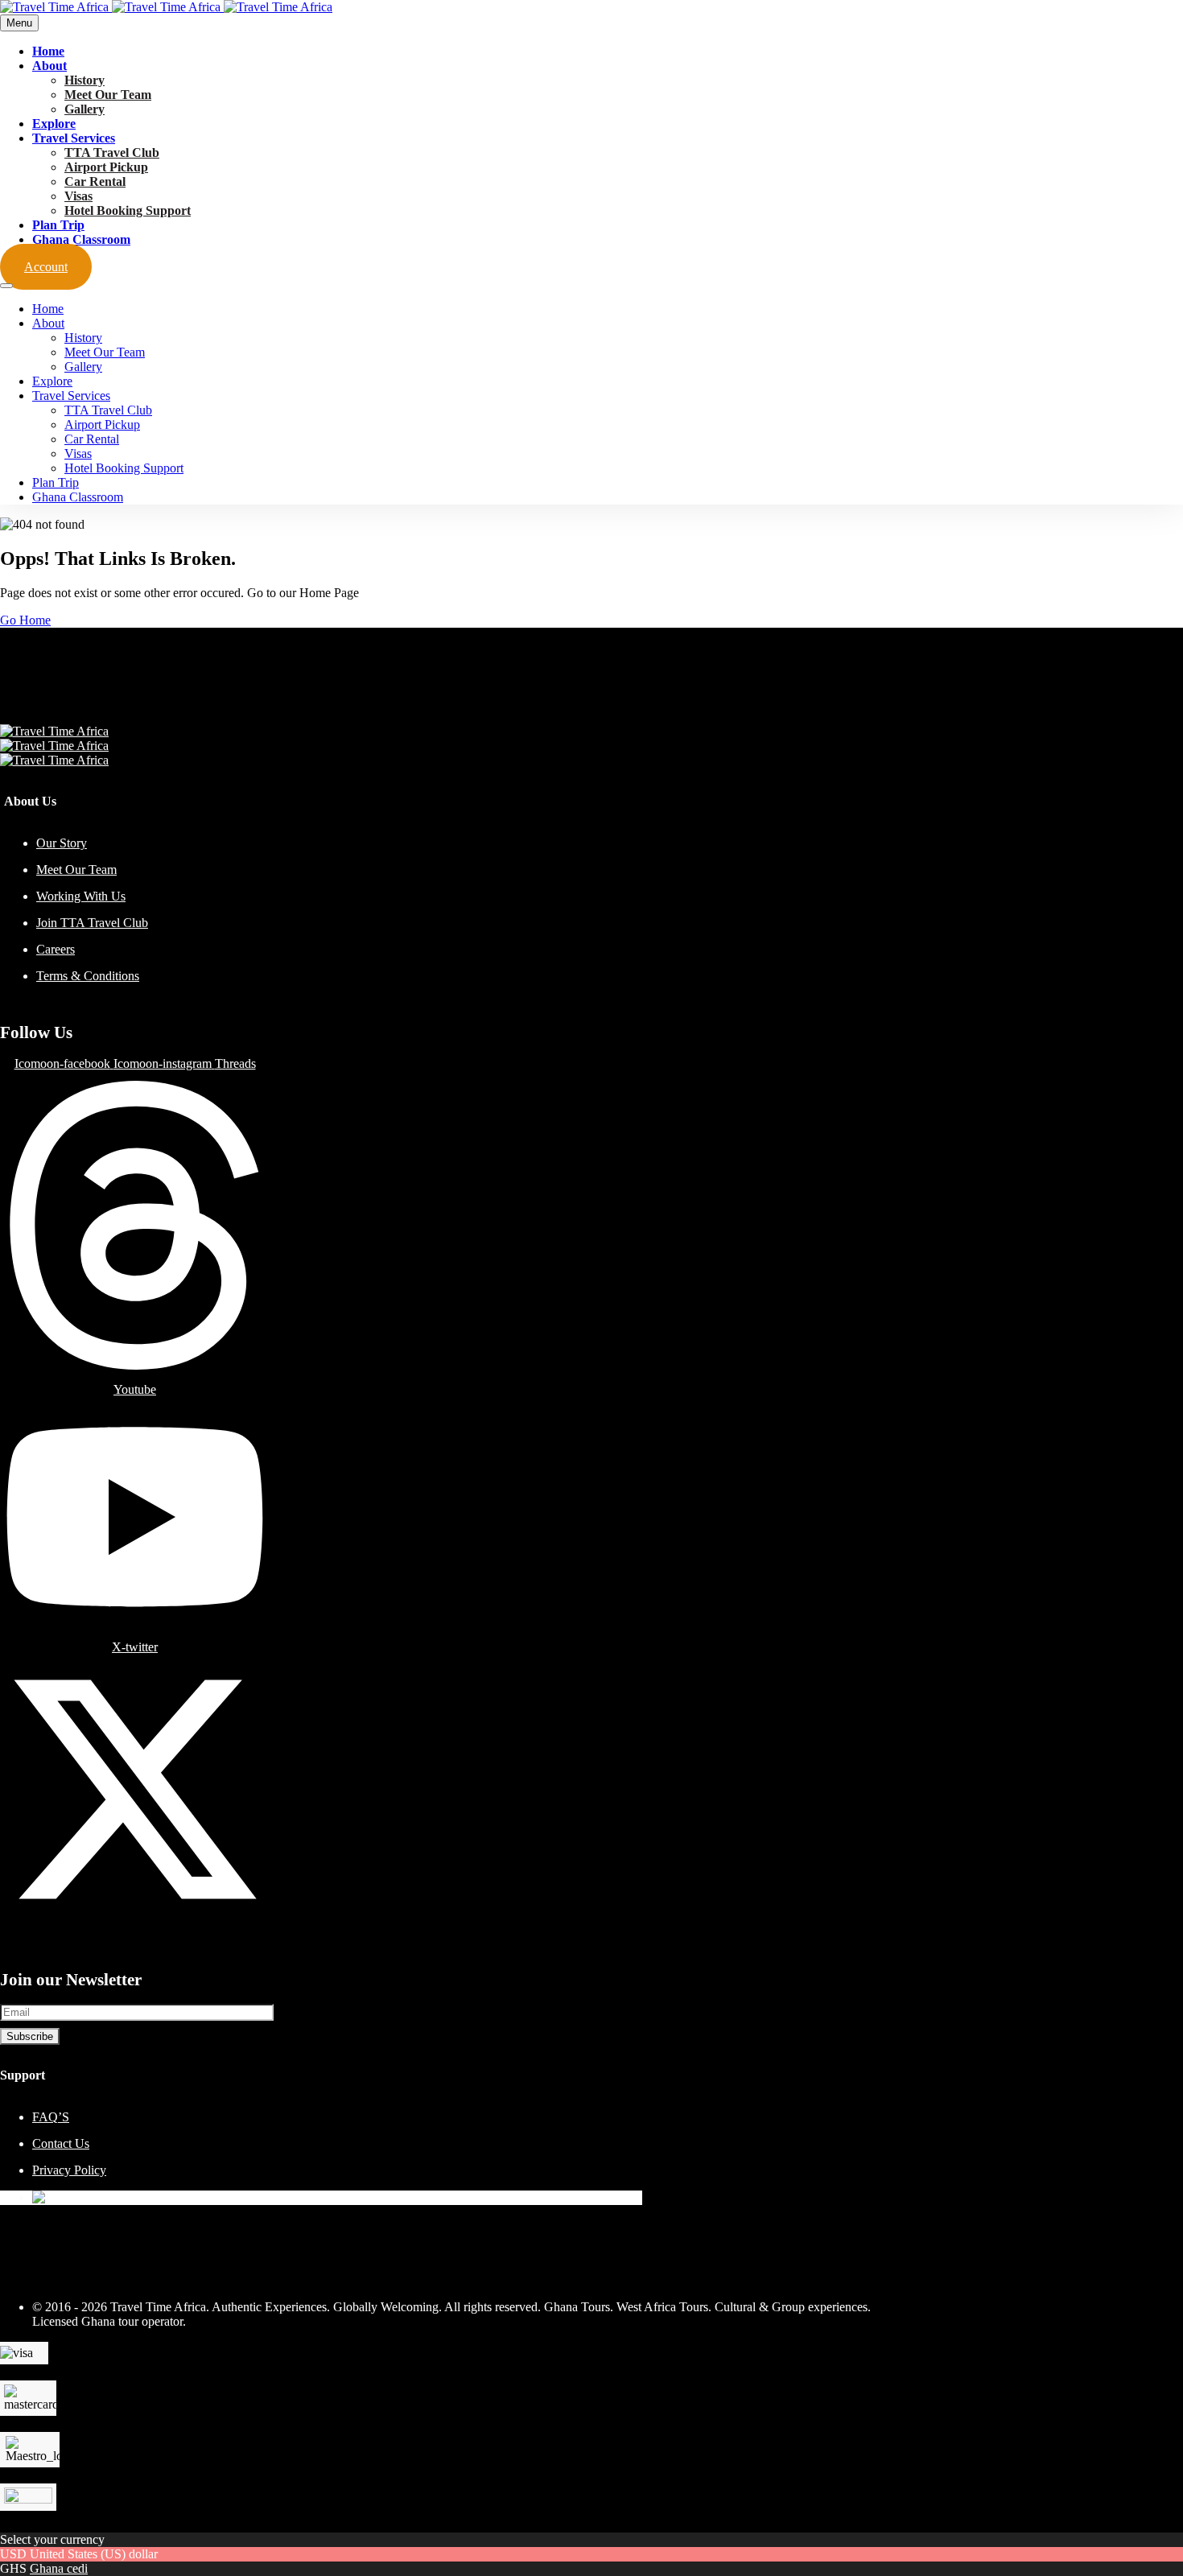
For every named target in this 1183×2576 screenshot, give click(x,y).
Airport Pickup (106, 167)
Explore (54, 124)
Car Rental (95, 181)
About (49, 66)
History (84, 80)
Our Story (62, 843)
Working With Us (81, 896)
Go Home (25, 620)
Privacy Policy (69, 2170)
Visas (78, 196)
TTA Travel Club (112, 152)
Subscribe (30, 2036)
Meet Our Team (108, 95)
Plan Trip (58, 225)
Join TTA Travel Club (92, 923)
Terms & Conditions (88, 976)
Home (48, 51)
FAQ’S (51, 2117)
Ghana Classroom (81, 239)
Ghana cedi (59, 2568)
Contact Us (61, 2143)
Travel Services (74, 138)
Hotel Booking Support (128, 210)
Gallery (84, 109)
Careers (56, 949)
